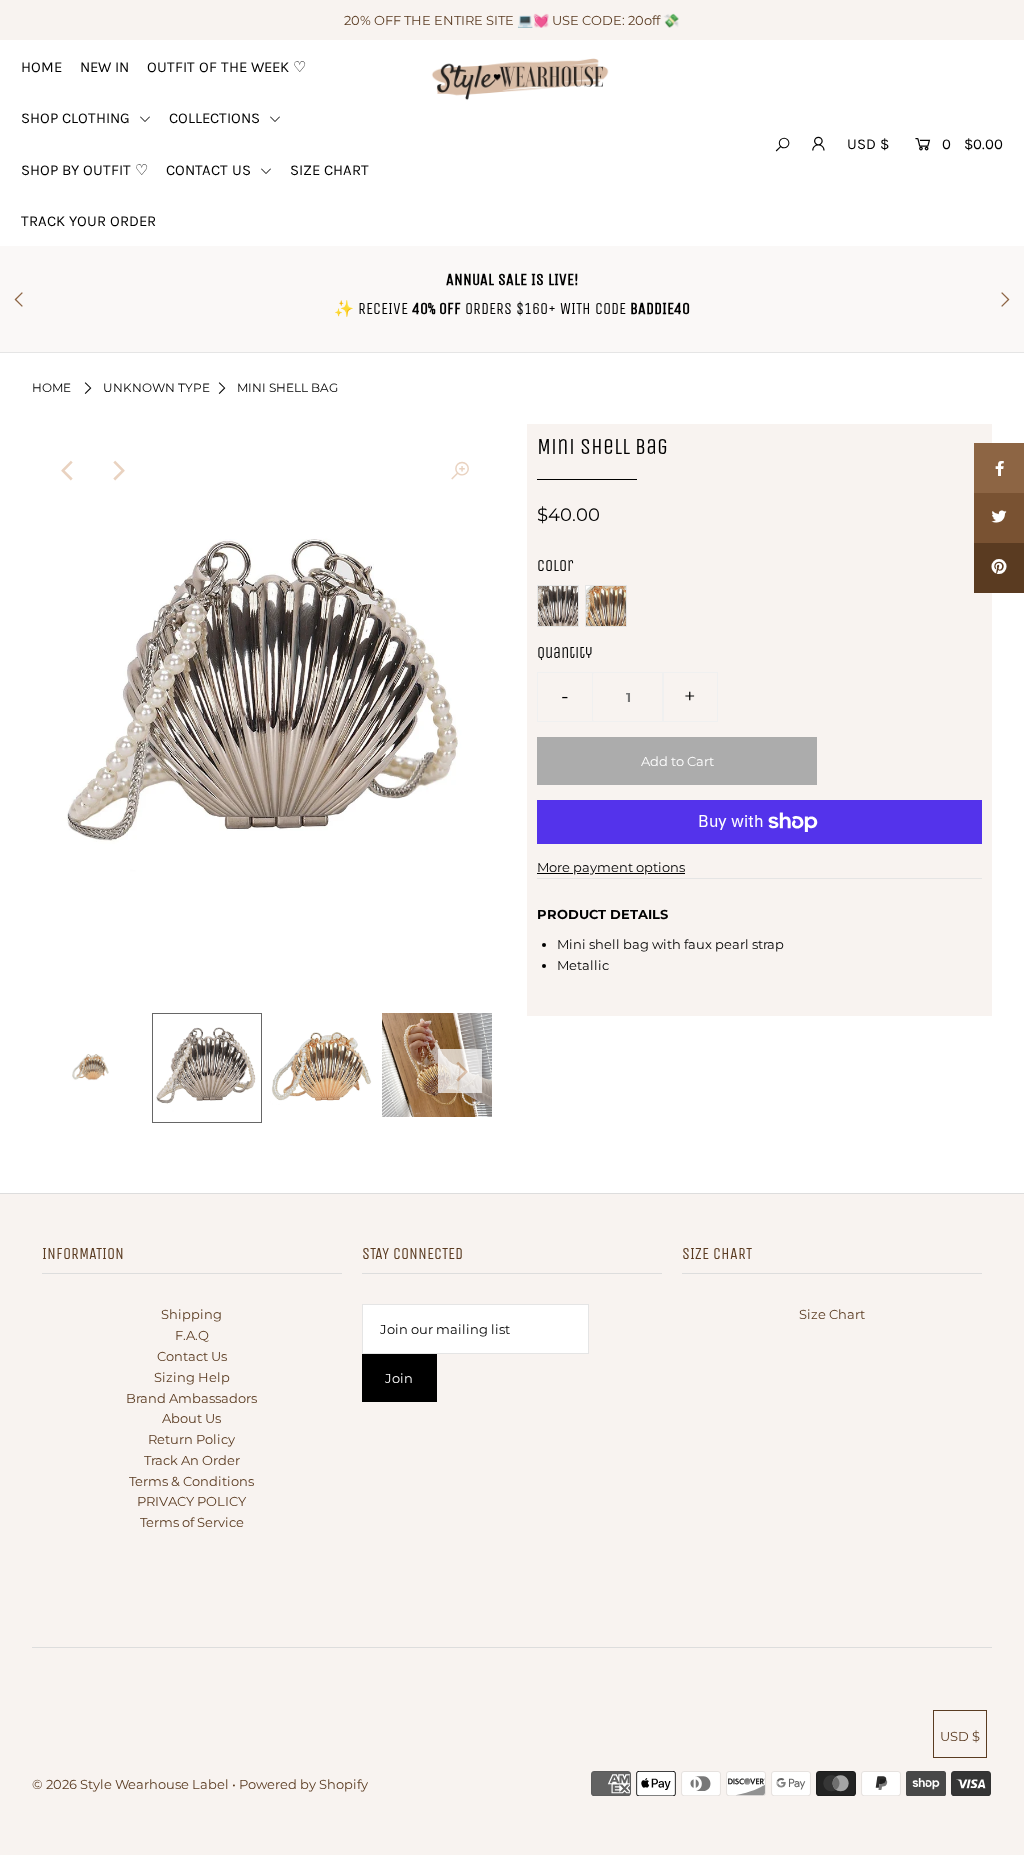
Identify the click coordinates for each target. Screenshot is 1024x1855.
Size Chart (832, 1314)
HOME (41, 67)
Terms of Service (192, 1522)
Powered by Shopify (303, 1784)
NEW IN (104, 67)
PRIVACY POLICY (191, 1501)
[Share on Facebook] (999, 468)
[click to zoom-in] (460, 471)
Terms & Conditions (191, 1481)
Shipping (191, 1314)
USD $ (868, 144)
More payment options (611, 867)
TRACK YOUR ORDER (88, 221)
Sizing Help (192, 1377)
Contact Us (192, 1356)
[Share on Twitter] (999, 518)
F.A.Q (192, 1335)
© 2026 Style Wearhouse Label (130, 1784)
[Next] (118, 471)
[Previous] (69, 471)
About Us (191, 1418)
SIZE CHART (329, 170)
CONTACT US (210, 170)
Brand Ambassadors (191, 1398)
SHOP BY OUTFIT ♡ (84, 170)
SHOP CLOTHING (77, 118)
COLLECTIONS (216, 118)
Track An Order (192, 1460)
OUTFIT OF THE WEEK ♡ (226, 67)
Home (51, 387)
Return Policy (191, 1439)
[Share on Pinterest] (999, 568)
